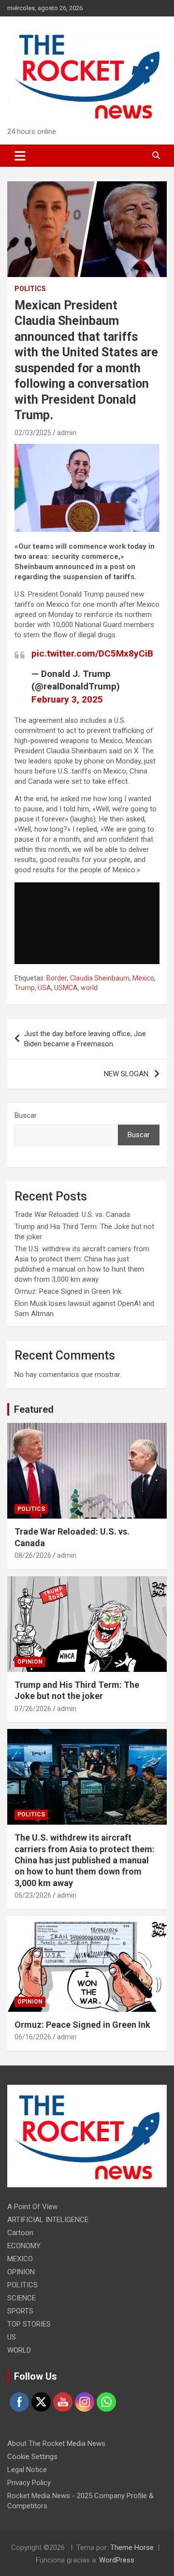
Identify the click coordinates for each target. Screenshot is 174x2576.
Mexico (143, 978)
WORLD (19, 2350)
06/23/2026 (33, 1895)
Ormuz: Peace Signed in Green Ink (68, 1291)
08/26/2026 (33, 1555)
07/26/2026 (33, 1709)
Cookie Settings (32, 2457)
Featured (34, 1409)
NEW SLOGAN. (127, 1074)
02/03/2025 (33, 433)
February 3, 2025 (67, 699)
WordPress (117, 2560)
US (12, 2337)
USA (44, 988)
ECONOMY (24, 2246)
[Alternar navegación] (20, 156)
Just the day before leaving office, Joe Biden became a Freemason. (85, 1039)
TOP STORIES (29, 2324)
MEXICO (20, 2259)
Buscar (26, 1115)
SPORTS (20, 2311)
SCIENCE (22, 2298)
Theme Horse (132, 2547)
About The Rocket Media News (56, 2444)
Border (57, 978)
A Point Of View (32, 2207)
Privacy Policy (29, 2483)
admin (67, 433)
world (89, 988)
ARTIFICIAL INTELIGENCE (48, 2220)
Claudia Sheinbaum (100, 978)
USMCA (66, 988)
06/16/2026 (33, 2037)
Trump (25, 988)
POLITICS (30, 289)
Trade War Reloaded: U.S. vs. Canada (72, 1215)
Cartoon (20, 2233)
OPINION (30, 1662)
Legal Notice (27, 2470)
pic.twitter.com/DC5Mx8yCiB (92, 653)
